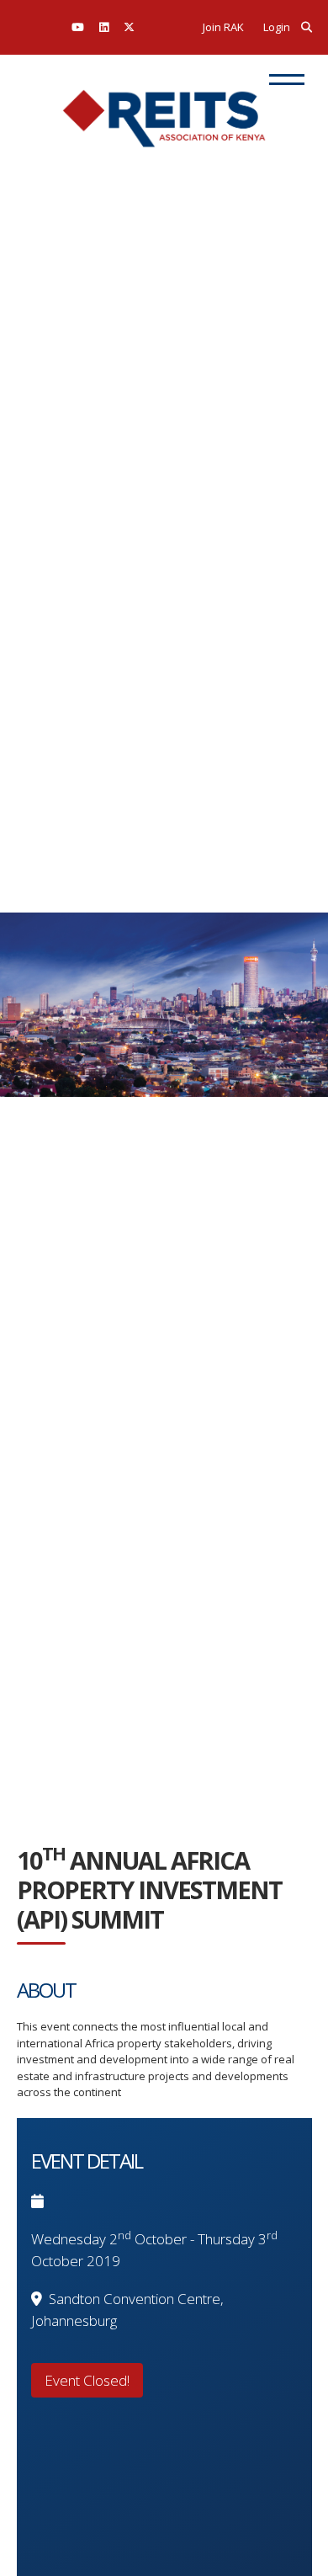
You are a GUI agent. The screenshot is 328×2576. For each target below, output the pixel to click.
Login (277, 27)
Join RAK (223, 27)
